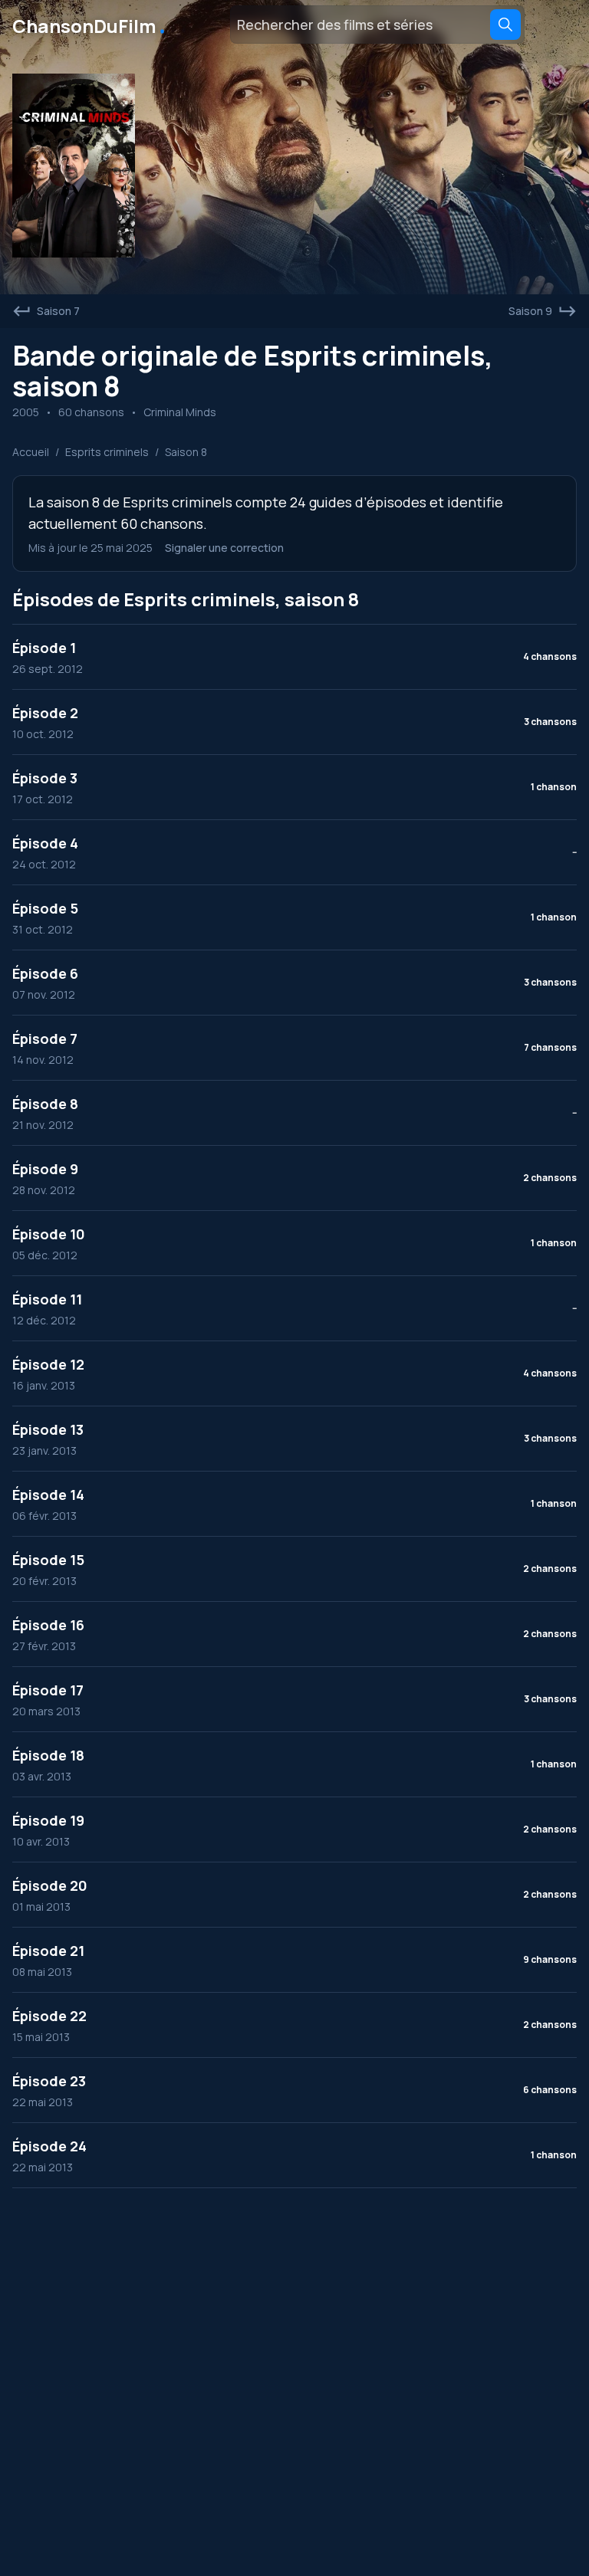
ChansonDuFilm (90, 25)
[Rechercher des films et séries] (505, 25)
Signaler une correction (224, 548)
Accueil (31, 452)
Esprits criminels (107, 452)
